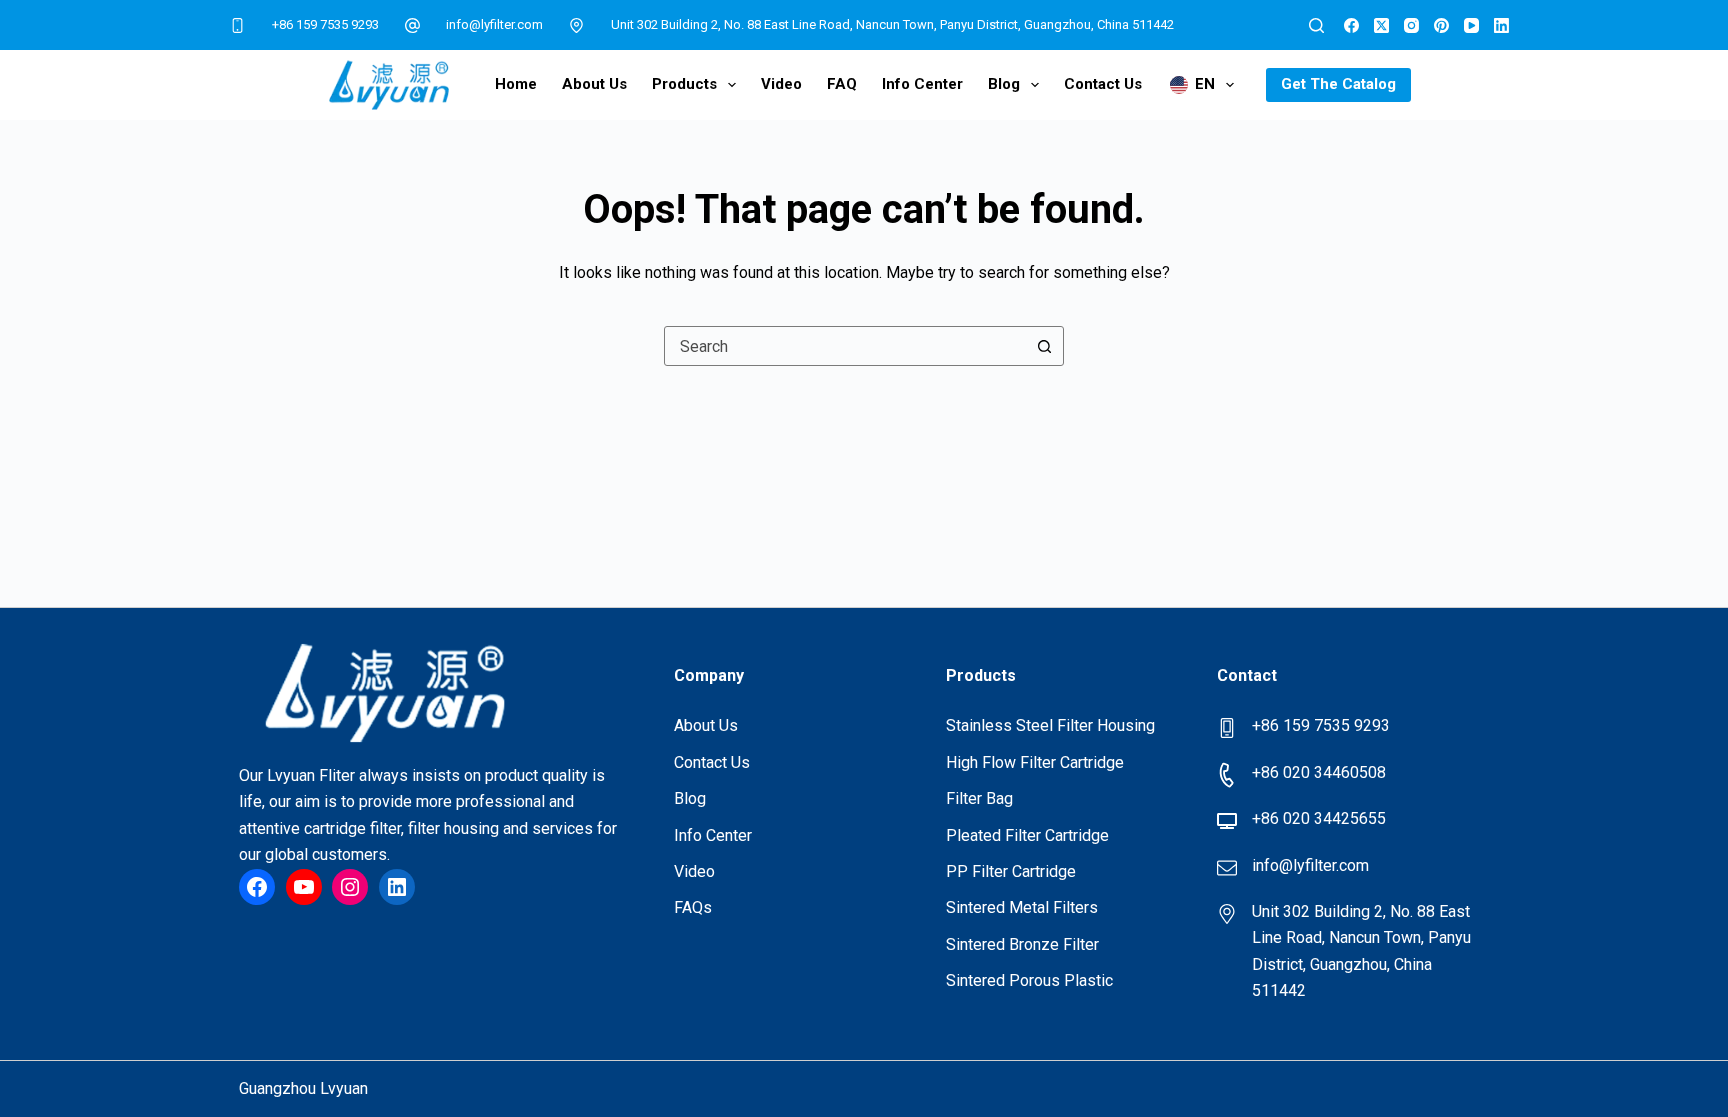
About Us (594, 84)
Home (516, 84)
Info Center (922, 84)
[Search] (1316, 25)
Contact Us (1103, 84)
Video (781, 84)
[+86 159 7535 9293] (238, 25)
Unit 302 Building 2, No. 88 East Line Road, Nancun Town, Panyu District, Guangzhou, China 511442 (892, 24)
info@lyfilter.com (494, 24)
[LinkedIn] (1501, 25)
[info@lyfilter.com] (413, 25)
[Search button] (1044, 346)
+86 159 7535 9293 (325, 24)
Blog (1004, 84)
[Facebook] (1351, 25)
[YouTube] (1471, 25)
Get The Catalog (1338, 84)
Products (684, 84)
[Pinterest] (1441, 25)
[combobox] (845, 346)
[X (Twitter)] (1381, 25)
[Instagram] (1411, 25)
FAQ (842, 84)
